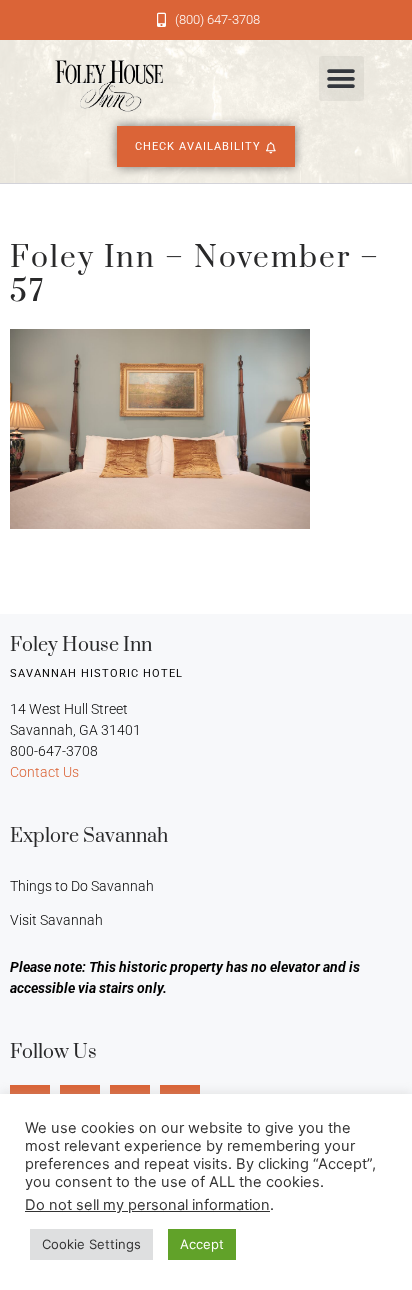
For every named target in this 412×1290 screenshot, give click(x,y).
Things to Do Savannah (82, 886)
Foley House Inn (81, 645)
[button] (341, 78)
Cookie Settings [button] (91, 1244)
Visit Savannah (56, 920)
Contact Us (44, 772)
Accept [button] (202, 1244)
